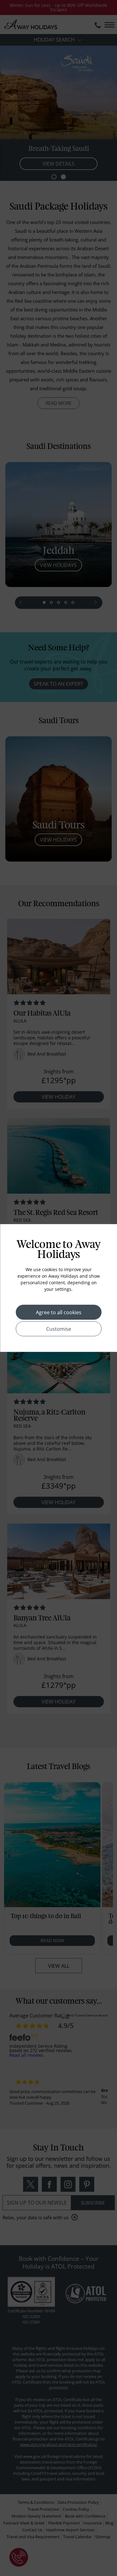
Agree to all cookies (59, 1312)
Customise (59, 1329)
